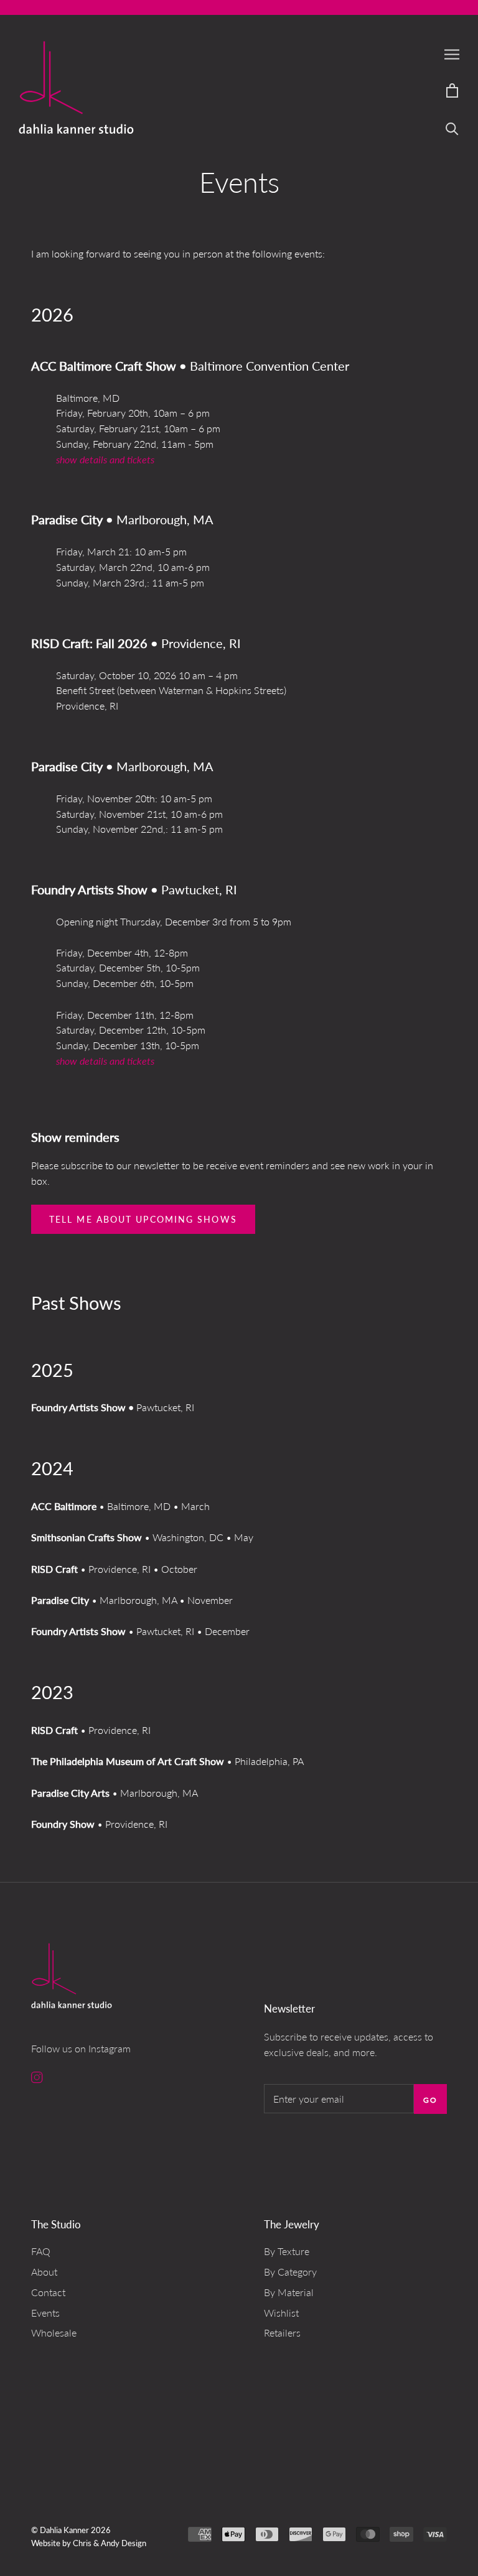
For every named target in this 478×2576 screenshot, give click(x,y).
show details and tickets (105, 459)
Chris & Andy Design (110, 2543)
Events (45, 2313)
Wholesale (54, 2333)
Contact (48, 2292)
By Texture (287, 2251)
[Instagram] (37, 2077)
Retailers (282, 2333)
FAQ (41, 2251)
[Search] (452, 128)
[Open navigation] (452, 54)
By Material (289, 2292)
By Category (290, 2272)
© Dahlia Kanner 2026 (71, 2530)
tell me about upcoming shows (143, 1219)
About (44, 2272)
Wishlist (281, 2313)
